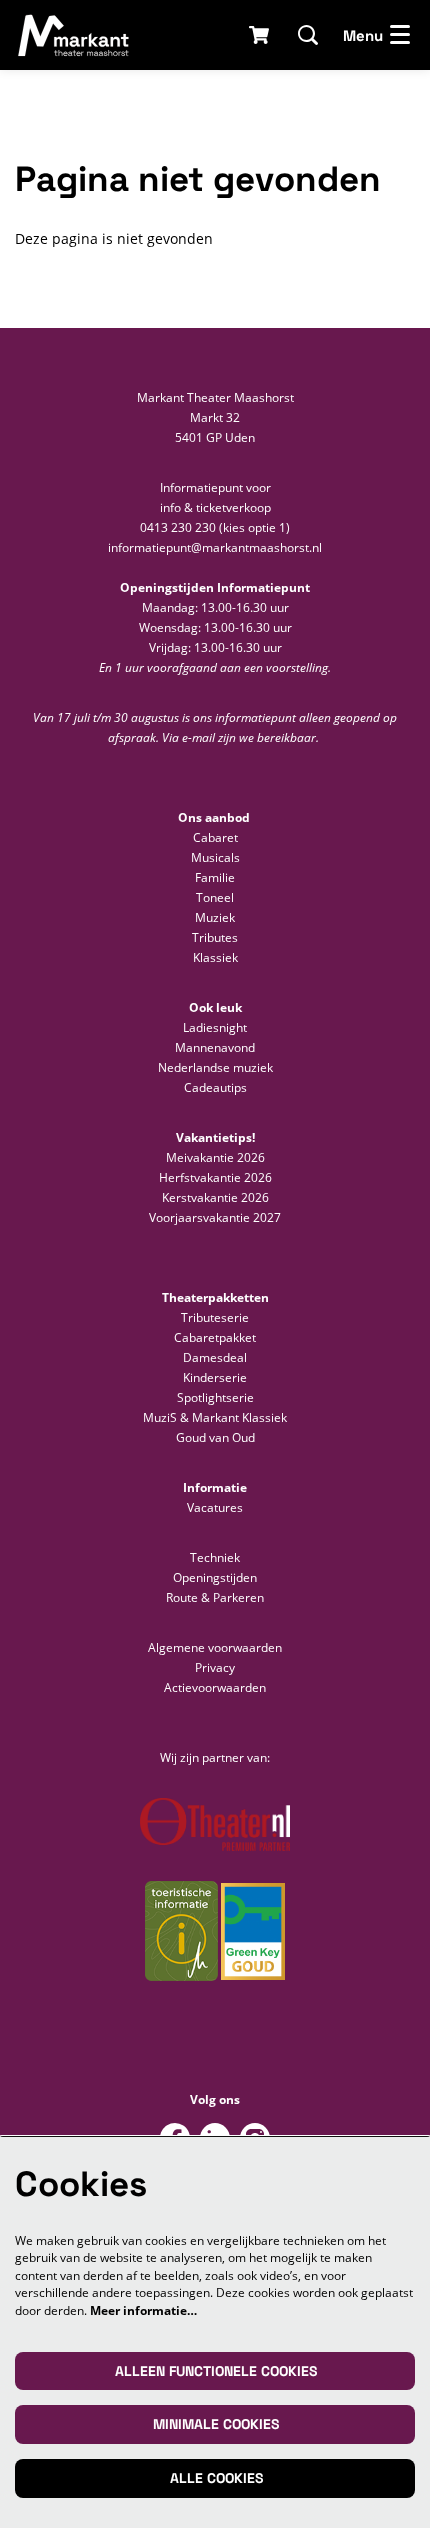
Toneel (215, 897)
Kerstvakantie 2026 (215, 1197)
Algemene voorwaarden (215, 1647)
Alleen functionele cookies (216, 2371)
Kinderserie (215, 1377)
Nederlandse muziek (215, 1067)
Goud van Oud (215, 1437)
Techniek (215, 1557)
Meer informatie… (143, 2310)
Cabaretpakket (215, 1337)
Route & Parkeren (215, 1597)
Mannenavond (215, 1047)
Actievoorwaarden (215, 1687)
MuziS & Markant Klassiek (215, 1417)
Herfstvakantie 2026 (215, 1177)
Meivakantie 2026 (215, 1157)
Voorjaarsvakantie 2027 (215, 1217)
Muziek (215, 917)
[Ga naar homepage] (74, 35)
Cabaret (215, 837)
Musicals (215, 857)
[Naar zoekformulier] (308, 35)
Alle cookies (216, 2478)
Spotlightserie (215, 1397)
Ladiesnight (215, 1027)
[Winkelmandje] (260, 35)
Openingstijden (215, 1577)
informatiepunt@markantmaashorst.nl (215, 547)
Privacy (215, 1667)
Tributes (215, 937)
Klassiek (215, 957)
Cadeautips (215, 1087)
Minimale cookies (216, 2424)
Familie (215, 877)
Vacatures (215, 1507)
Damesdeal (215, 1357)
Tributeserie (215, 1317)
